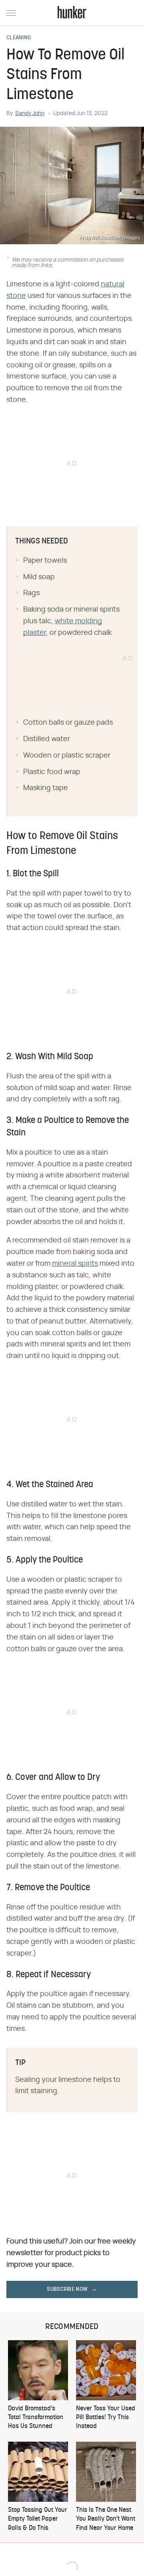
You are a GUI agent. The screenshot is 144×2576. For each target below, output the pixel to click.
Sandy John (30, 113)
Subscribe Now (67, 2289)
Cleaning (19, 38)
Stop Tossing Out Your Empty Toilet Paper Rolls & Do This (38, 2519)
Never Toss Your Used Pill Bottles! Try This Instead (106, 2418)
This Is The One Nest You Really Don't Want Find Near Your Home (106, 2519)
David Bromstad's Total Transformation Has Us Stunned (36, 2418)
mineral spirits (75, 1264)
